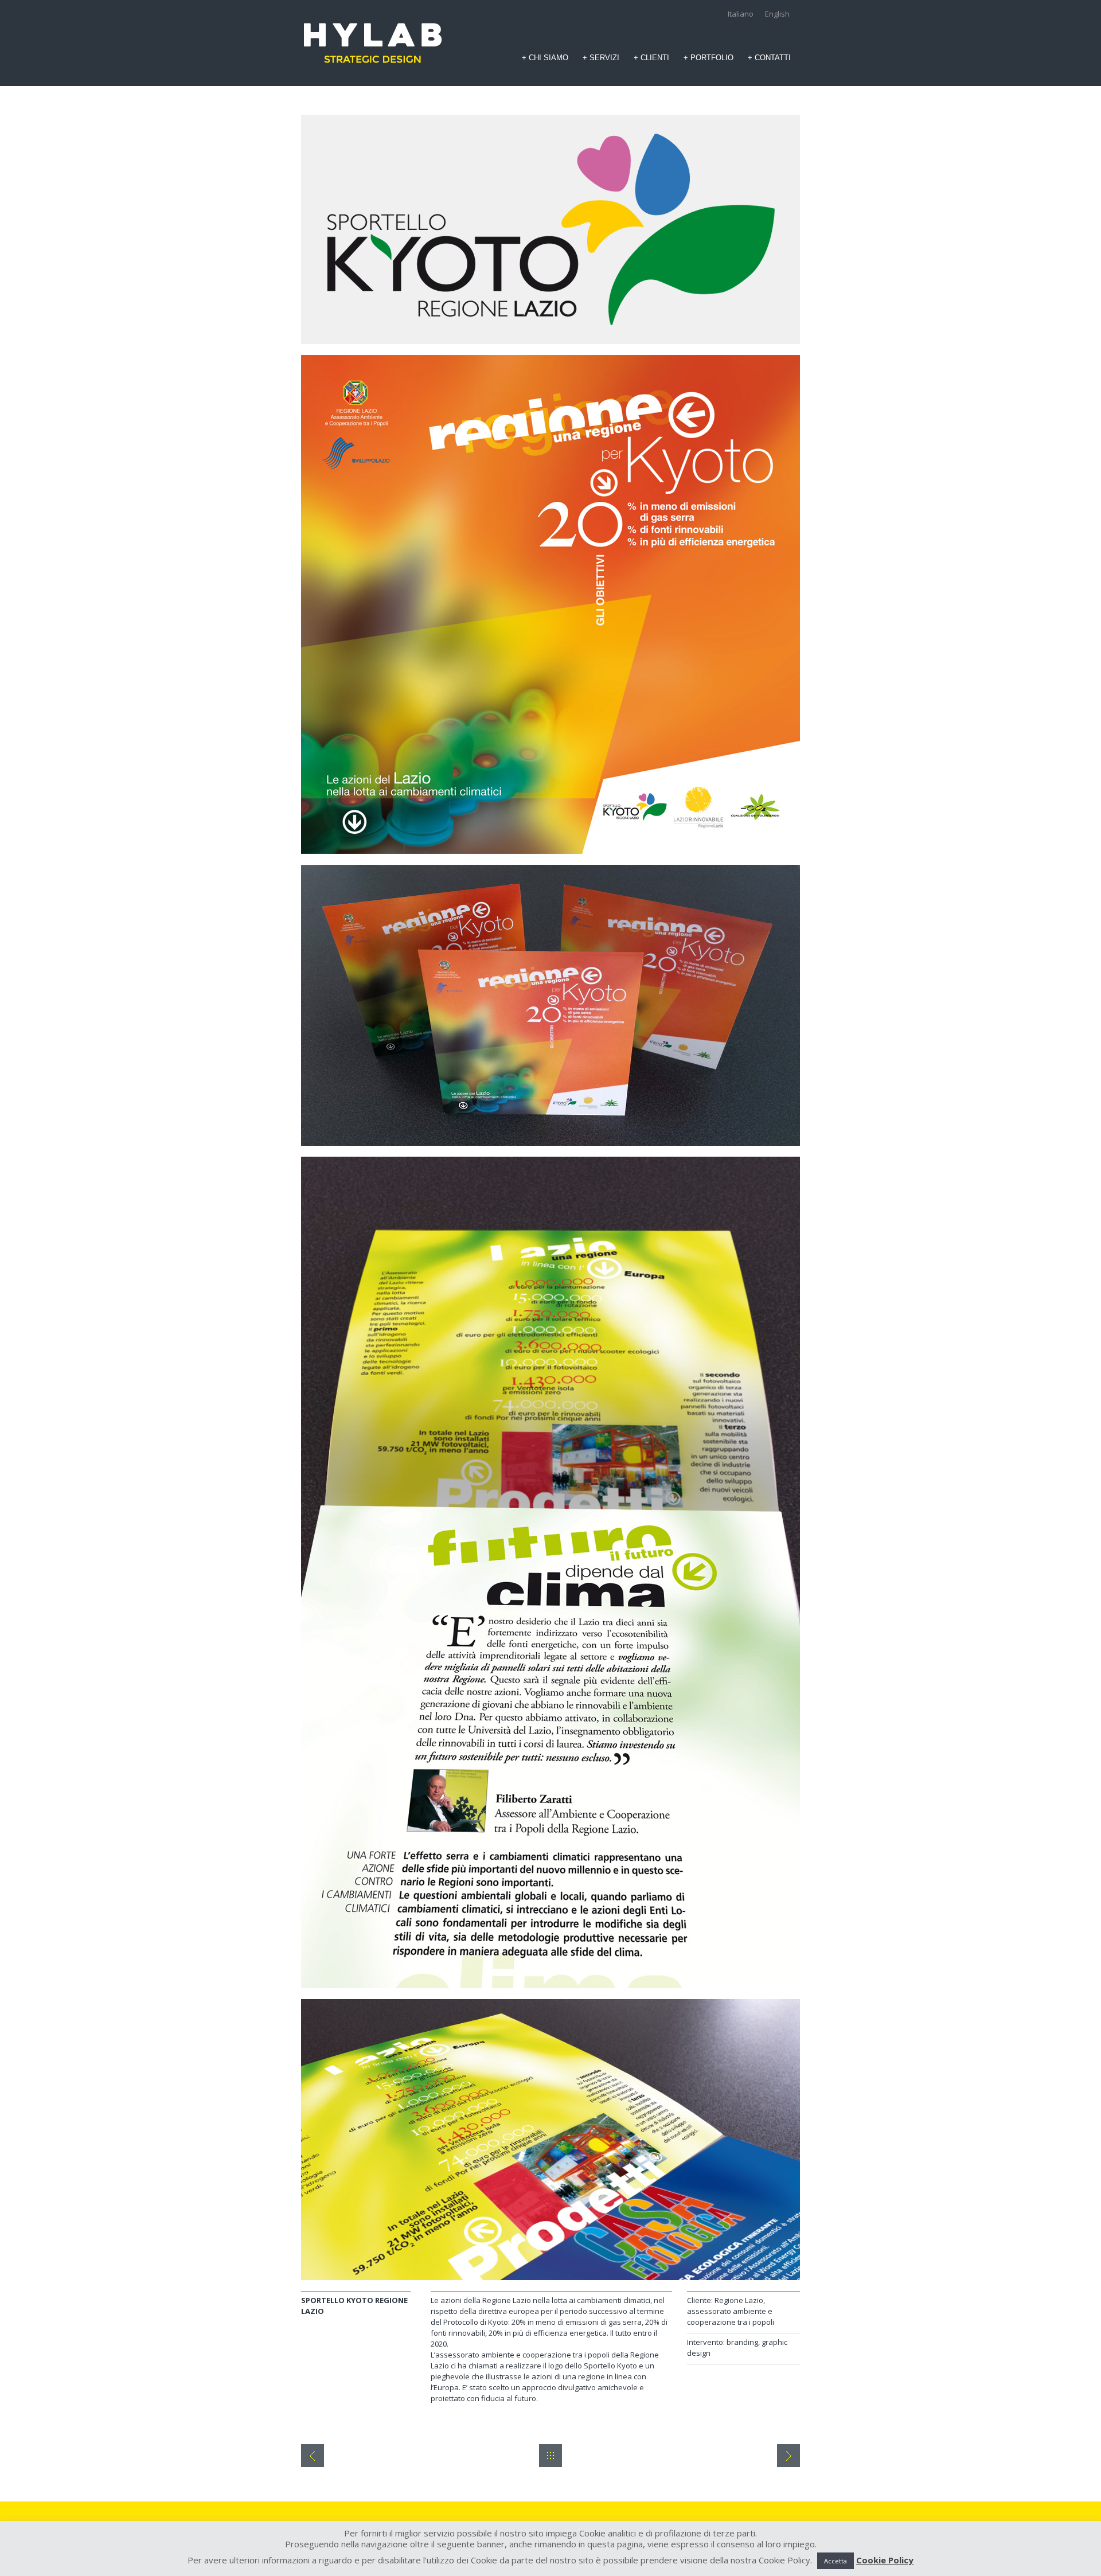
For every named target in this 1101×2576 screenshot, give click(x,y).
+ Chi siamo (545, 58)
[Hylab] (373, 43)
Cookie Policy (885, 2560)
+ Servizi (601, 58)
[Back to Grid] (550, 2456)
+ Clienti (651, 58)
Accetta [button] (835, 2561)
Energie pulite (313, 2456)
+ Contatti (769, 58)
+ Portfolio (708, 58)
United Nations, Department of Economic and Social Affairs (788, 2456)
